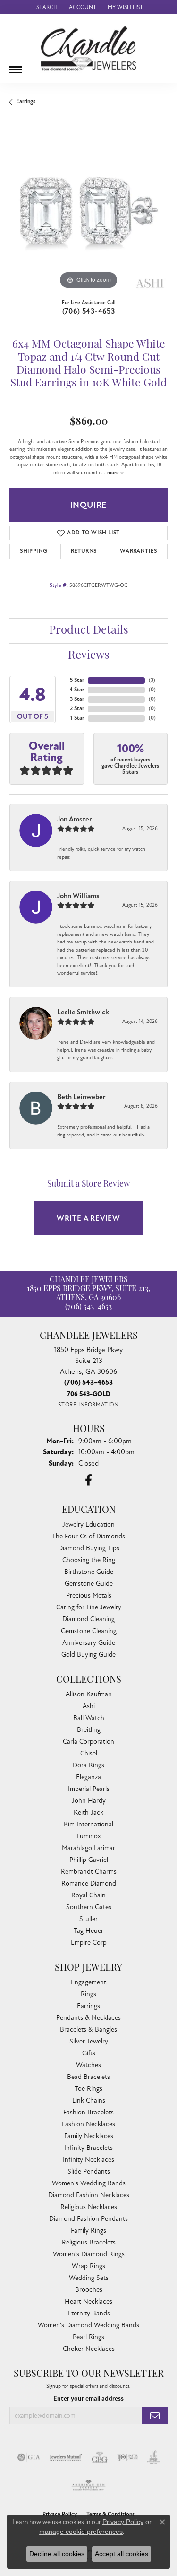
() (152, 680)
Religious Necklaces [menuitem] (89, 2207)
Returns (84, 551)
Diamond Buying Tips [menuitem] (89, 1548)
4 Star (77, 690)
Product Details (89, 631)
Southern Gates (89, 1907)
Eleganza (88, 1777)
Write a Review (88, 1218)
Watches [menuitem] (88, 2065)
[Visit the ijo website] (128, 2457)
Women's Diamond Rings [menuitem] (89, 2254)
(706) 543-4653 (89, 311)
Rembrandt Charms (89, 1872)
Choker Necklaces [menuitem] (89, 2349)
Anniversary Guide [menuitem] (89, 1643)
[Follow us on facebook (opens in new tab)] (88, 1480)
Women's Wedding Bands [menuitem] (89, 2183)
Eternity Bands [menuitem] (89, 2313)
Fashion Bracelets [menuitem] (88, 2112)
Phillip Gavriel (89, 1860)
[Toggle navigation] (16, 66)
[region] (88, 212)
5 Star (77, 680)
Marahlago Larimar (88, 1848)
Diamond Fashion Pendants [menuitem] (88, 2219)
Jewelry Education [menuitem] (88, 1524)
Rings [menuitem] (88, 1994)
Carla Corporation (88, 1742)
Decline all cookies (57, 2554)
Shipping (34, 551)
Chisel (89, 1753)
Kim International (88, 1824)
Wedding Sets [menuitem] (89, 2278)
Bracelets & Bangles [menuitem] (88, 2030)
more (114, 473)
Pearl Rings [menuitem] (88, 2337)
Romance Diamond (89, 1883)
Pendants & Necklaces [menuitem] (88, 2018)
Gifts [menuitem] (89, 2053)
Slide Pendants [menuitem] (89, 2171)
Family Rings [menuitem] (88, 2231)
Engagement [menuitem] (88, 1982)
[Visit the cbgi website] (100, 2457)
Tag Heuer (88, 1931)
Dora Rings (88, 1765)
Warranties (139, 551)
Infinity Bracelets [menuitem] (88, 2148)
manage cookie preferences (81, 2532)
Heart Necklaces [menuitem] (88, 2301)
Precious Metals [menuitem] (89, 1595)
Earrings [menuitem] (88, 2006)
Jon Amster (75, 819)
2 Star (77, 709)
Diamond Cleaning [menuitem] (88, 1619)
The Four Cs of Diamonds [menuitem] (88, 1536)
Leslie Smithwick (83, 1012)
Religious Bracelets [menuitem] (89, 2242)
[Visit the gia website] (29, 2457)
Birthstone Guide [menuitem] (89, 1572)
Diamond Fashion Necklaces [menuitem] (89, 2195)
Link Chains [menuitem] (89, 2100)
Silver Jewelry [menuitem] (89, 2041)
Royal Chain (88, 1895)
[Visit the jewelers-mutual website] (66, 2457)
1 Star (77, 718)
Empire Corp (89, 1943)
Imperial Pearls (89, 1789)
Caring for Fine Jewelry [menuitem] (89, 1607)
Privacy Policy (123, 2522)
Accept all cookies (122, 2554)
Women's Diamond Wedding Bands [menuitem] (88, 2325)
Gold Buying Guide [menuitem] (88, 1655)
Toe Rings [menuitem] (88, 2089)
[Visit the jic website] (153, 2457)
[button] (46, 7)
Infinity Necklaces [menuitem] (88, 2160)
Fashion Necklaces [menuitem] (88, 2124)
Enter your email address (88, 2398)
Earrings (26, 101)
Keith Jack (88, 1812)
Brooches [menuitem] (89, 2290)
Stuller (88, 1919)
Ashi (89, 1706)
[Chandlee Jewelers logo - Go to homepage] (88, 48)
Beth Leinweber (81, 1097)
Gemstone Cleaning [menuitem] (89, 1631)
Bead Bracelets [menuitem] (88, 2077)
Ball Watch (89, 1718)
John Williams (78, 896)
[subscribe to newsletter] (155, 2415)
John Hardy (89, 1801)
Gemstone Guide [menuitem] (89, 1584)
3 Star (77, 699)
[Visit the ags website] (89, 2486)
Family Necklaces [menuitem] (89, 2136)
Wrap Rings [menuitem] (88, 2266)
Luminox (89, 1836)
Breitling (89, 1730)
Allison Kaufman (89, 1694)
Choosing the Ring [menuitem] (89, 1560)
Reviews (89, 656)
